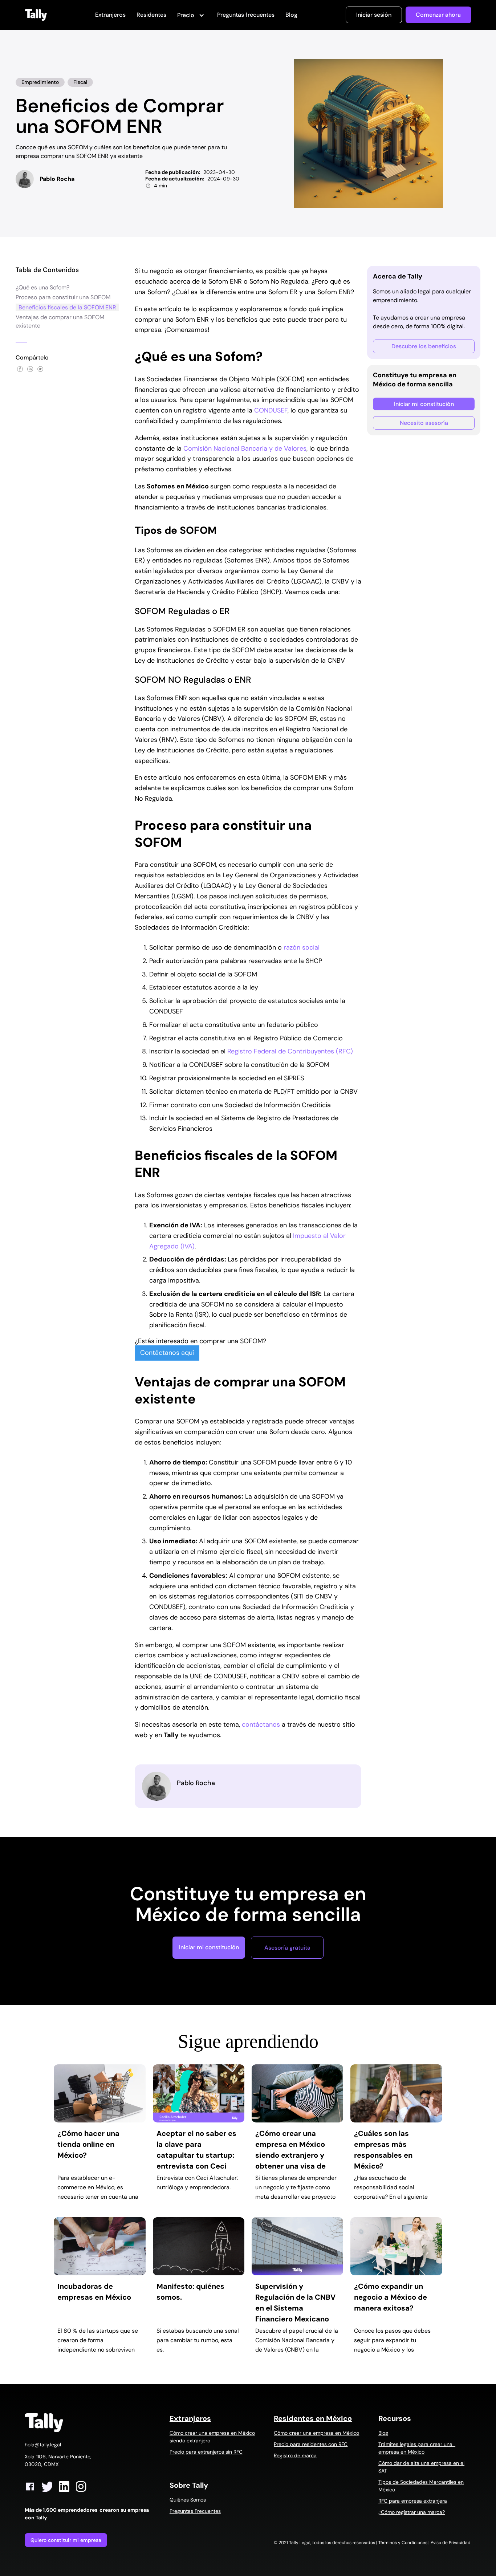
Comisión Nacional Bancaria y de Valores (245, 448)
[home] (36, 15)
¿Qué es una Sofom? (42, 287)
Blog (291, 15)
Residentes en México (313, 2418)
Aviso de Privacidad (451, 2543)
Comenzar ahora (438, 15)
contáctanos (261, 1724)
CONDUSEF (271, 410)
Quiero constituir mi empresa (66, 2540)
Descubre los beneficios (424, 346)
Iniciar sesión (374, 15)
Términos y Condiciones (403, 2543)
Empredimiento (40, 82)
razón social (302, 947)
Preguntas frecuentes (246, 15)
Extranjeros (110, 15)
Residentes (151, 15)
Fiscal (80, 82)
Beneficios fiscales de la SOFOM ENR (67, 307)
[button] (192, 16)
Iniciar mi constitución (424, 404)
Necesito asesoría (424, 423)
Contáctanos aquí (167, 1353)
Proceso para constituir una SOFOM (63, 297)
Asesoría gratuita (287, 1948)
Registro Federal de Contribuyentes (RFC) (290, 1051)
